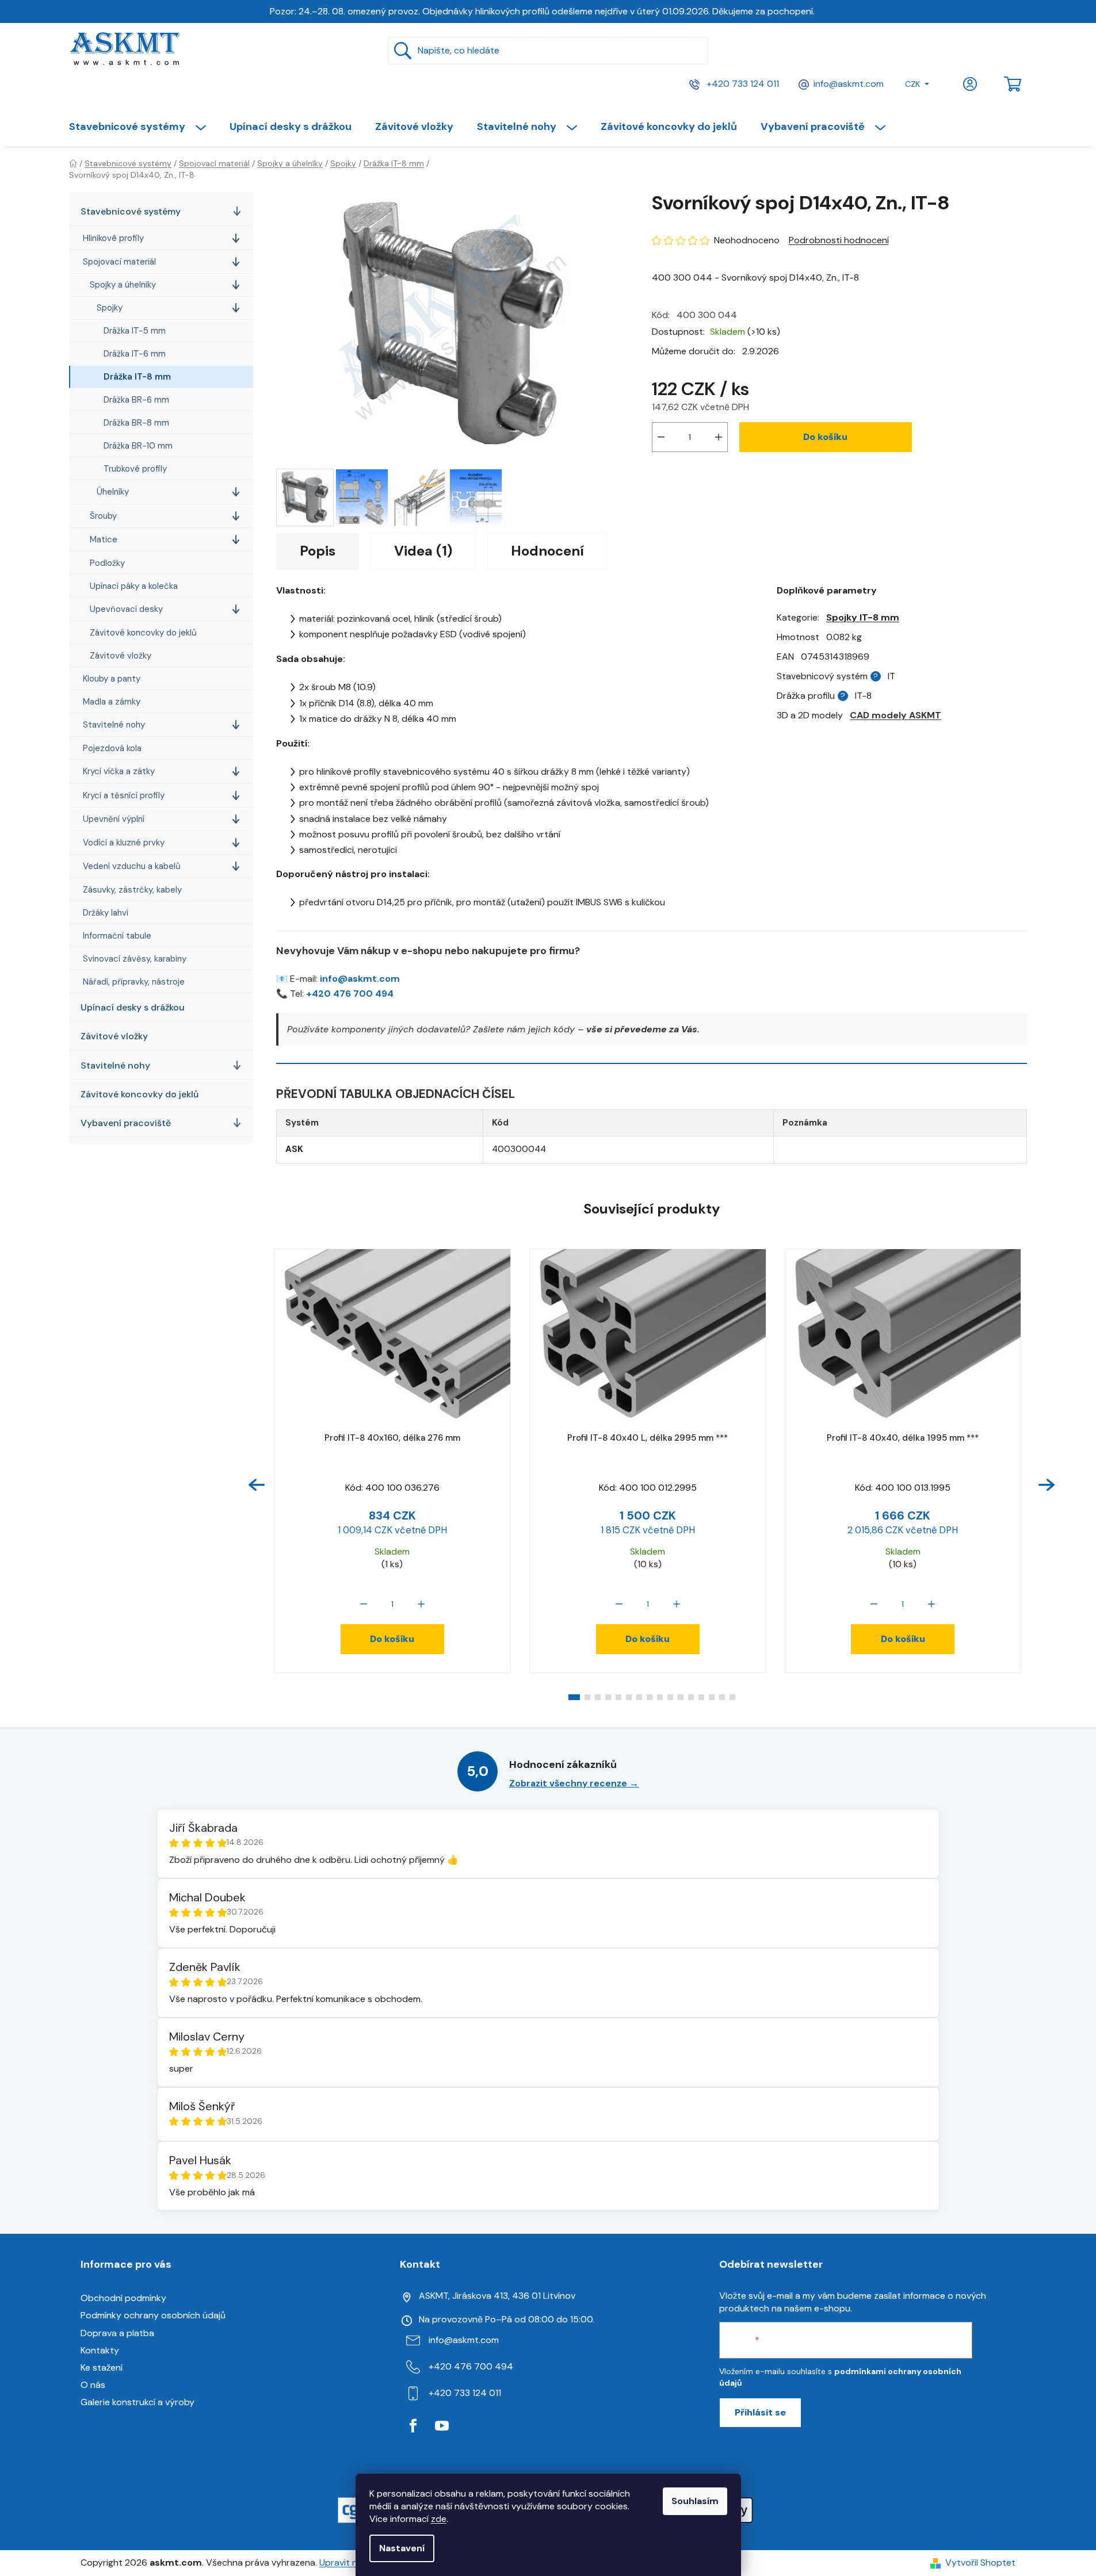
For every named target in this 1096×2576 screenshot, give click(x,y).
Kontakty (100, 2350)
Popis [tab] (318, 551)
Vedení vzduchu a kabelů (132, 866)
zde (439, 2519)
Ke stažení (102, 2368)
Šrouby (103, 516)
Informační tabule (117, 936)
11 (691, 1697)
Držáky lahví (106, 913)
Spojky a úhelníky (123, 285)
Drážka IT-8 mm (137, 377)
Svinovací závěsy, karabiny (135, 959)
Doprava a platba (117, 2333)
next (1047, 1485)
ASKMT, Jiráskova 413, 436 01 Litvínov (497, 2296)
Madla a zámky (112, 702)
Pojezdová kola (112, 748)
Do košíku (825, 437)
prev (257, 1485)
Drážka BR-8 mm (136, 423)
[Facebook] (413, 2426)
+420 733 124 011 (742, 84)
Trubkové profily (135, 469)
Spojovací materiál (119, 262)
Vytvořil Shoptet (980, 2562)
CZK (912, 84)
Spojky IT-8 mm (863, 617)
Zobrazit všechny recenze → (574, 1783)
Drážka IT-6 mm (135, 354)
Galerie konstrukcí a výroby (138, 2402)
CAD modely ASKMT (895, 715)
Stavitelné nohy (114, 725)
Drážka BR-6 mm (136, 400)
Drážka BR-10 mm (138, 446)
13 (712, 1697)
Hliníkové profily (113, 238)
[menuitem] (143, 127)
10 (681, 1697)
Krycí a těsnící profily (124, 795)
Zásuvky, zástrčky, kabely (132, 890)
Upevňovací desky (126, 609)
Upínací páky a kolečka (134, 586)
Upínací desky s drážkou (133, 1007)
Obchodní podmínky (123, 2298)
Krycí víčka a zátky (119, 771)
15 (732, 1697)
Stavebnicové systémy (131, 211)
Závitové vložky (121, 656)
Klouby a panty (112, 679)
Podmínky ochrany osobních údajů (153, 2315)
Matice (104, 539)
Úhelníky (113, 492)
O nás (93, 2385)
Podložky (107, 563)
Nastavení (402, 2548)
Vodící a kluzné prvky (124, 843)
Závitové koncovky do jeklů (143, 633)
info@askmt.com (849, 84)
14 (722, 1697)
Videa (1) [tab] (423, 551)
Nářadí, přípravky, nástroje (134, 982)
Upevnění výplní (114, 819)
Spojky (110, 308)
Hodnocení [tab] (547, 551)
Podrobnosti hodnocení (839, 240)
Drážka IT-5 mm (135, 331)
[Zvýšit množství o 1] (719, 437)
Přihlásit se (760, 2412)
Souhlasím (695, 2501)
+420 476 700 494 (350, 994)
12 (701, 1697)
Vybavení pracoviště (126, 1123)
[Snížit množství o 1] (661, 437)
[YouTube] (442, 2426)
